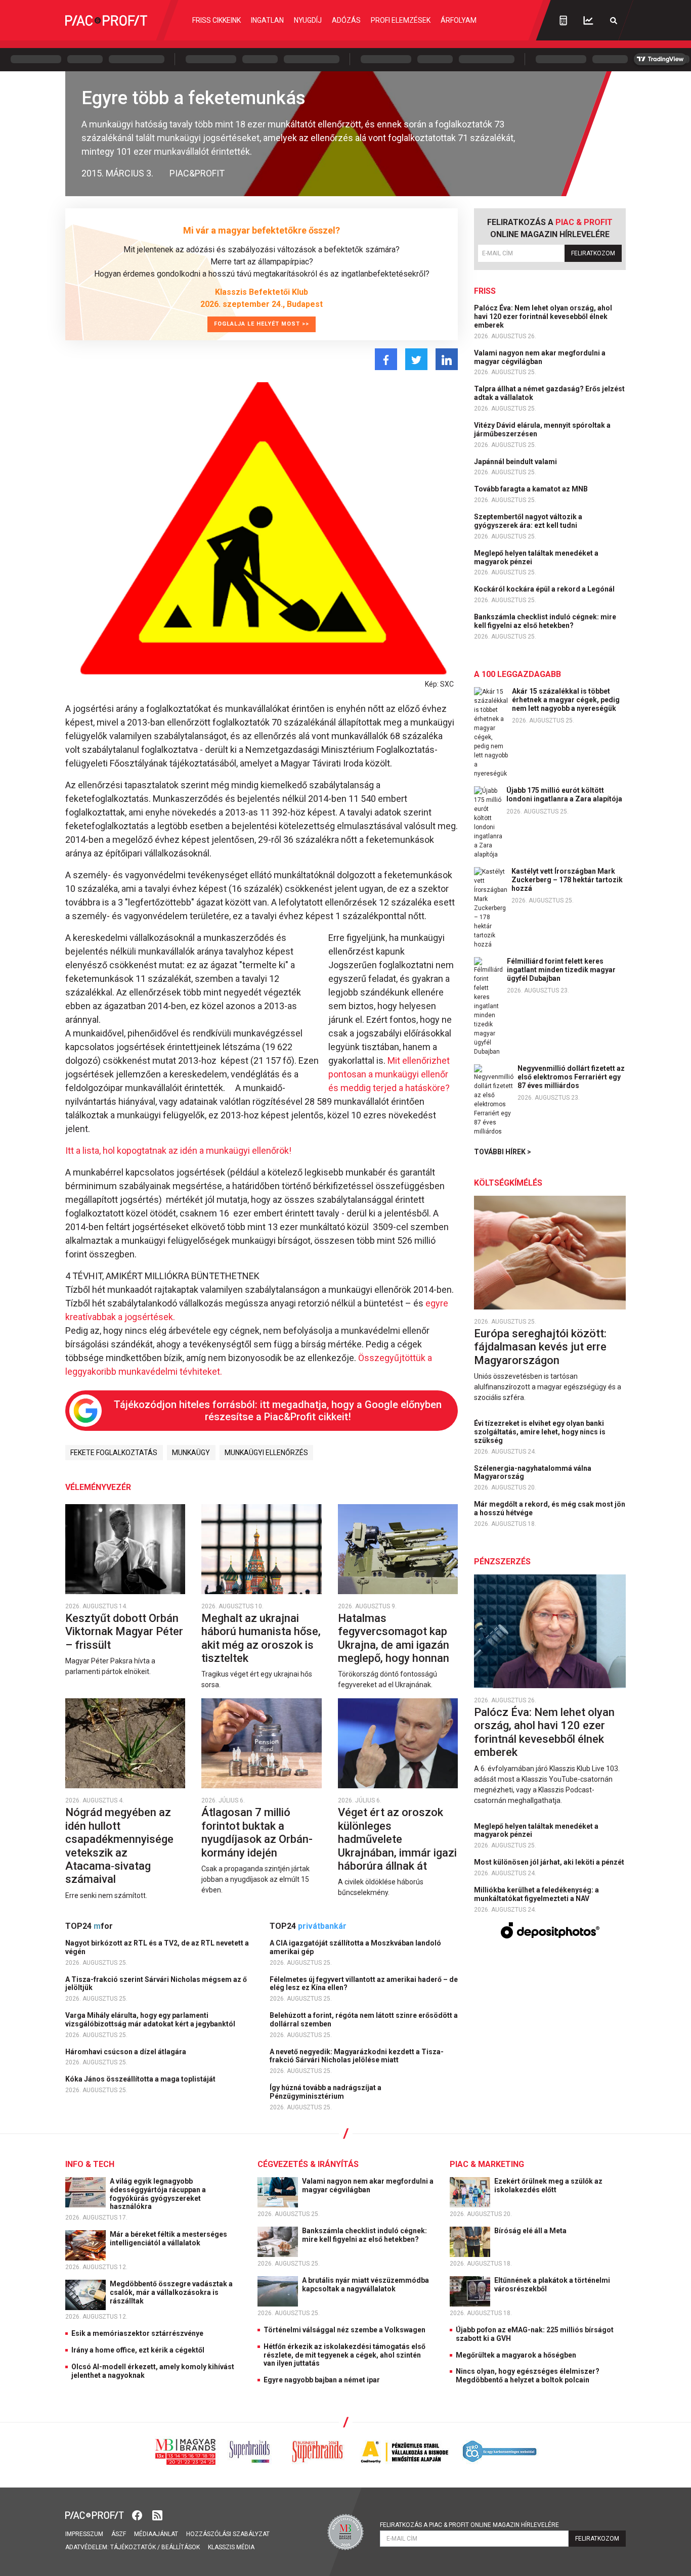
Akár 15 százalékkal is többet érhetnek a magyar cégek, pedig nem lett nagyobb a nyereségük (566, 700)
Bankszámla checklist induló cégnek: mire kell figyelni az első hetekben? (545, 621)
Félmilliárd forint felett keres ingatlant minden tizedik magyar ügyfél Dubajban (561, 970)
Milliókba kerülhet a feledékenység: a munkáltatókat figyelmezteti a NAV (536, 1894)
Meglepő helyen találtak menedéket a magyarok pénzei (536, 557)
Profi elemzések (401, 20)
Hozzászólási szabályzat (228, 2534)
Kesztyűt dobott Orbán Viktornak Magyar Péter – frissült (124, 1632)
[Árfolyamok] (588, 20)
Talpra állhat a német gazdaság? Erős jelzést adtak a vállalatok (549, 393)
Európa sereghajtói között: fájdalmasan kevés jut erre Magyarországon (540, 1347)
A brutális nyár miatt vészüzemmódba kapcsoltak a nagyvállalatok (365, 2285)
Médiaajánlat (156, 2534)
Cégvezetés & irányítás (308, 2164)
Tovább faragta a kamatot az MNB (532, 489)
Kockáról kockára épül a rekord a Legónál (545, 589)
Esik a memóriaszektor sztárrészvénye (137, 2333)
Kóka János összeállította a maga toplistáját (141, 2079)
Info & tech (90, 2164)
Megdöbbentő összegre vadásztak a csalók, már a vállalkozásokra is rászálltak (171, 2292)
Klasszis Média (231, 2547)
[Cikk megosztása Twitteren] (416, 359)
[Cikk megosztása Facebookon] (386, 359)
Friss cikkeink (217, 20)
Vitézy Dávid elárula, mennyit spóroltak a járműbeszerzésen (542, 430)
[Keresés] (614, 20)
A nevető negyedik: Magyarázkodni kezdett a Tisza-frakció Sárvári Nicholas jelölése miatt (357, 2056)
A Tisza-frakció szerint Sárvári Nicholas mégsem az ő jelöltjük (156, 1984)
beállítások (181, 2547)
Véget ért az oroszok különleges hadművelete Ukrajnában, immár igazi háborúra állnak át (397, 1839)
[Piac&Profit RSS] (157, 2515)
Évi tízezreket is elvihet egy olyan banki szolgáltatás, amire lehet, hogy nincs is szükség (540, 1432)
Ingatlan (267, 20)
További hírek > (503, 1152)
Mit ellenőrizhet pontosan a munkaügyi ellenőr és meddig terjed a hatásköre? (389, 1074)
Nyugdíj (308, 20)
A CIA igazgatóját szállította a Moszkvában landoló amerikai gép (355, 1947)
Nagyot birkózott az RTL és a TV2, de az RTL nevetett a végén (157, 1947)
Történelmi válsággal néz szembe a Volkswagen (344, 2330)
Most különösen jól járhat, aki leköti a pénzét (550, 1862)
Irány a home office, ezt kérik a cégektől (138, 2350)
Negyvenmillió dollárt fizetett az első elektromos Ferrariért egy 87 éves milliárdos (571, 1077)
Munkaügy (191, 1453)
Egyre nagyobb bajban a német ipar (322, 2380)
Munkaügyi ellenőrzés (266, 1453)
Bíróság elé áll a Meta (531, 2231)
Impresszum (84, 2534)
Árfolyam (459, 20)
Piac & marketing (487, 2164)
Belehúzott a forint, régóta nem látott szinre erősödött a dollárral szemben (364, 2020)
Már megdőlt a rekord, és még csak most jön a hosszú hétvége (550, 1508)
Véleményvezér (98, 1487)
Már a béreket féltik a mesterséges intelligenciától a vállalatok (168, 2239)
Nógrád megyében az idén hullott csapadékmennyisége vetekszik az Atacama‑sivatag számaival (119, 1846)
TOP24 (89, 1926)
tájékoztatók (133, 2547)
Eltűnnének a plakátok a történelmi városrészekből (552, 2285)
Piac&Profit (197, 173)
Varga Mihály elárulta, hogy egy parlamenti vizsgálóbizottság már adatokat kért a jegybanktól (151, 2020)
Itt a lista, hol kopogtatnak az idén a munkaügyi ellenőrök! (178, 1150)
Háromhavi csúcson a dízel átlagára (126, 2052)
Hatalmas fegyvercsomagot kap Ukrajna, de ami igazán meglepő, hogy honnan (395, 1638)
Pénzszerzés (502, 1562)
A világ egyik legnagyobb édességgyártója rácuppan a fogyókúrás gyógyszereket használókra (158, 2194)
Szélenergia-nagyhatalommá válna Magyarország (533, 1473)
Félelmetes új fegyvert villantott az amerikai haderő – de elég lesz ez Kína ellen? (364, 1984)
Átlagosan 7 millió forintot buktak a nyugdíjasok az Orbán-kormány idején (257, 1832)
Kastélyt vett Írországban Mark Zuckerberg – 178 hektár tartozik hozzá (567, 880)
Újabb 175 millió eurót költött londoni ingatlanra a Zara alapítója (564, 795)
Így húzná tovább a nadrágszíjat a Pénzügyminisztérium (326, 2092)
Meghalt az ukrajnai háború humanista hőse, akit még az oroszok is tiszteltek (261, 1638)
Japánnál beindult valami (516, 462)
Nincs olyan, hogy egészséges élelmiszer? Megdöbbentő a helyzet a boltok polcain (528, 2376)
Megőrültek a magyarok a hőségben (516, 2355)
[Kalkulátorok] (563, 20)
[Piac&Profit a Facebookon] (138, 2515)
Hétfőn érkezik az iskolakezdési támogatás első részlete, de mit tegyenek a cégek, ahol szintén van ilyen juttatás (344, 2355)
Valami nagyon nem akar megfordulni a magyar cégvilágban (540, 357)
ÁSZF (119, 2534)
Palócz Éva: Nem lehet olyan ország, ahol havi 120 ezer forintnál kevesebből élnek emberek (543, 317)
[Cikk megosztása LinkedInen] (447, 359)
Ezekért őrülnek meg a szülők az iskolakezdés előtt (548, 2185)
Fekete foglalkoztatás (114, 1453)
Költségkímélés (508, 1183)
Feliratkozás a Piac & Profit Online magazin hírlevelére (469, 2525)
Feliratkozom (593, 253)
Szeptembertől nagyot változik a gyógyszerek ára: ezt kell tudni (528, 521)
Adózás (346, 20)
